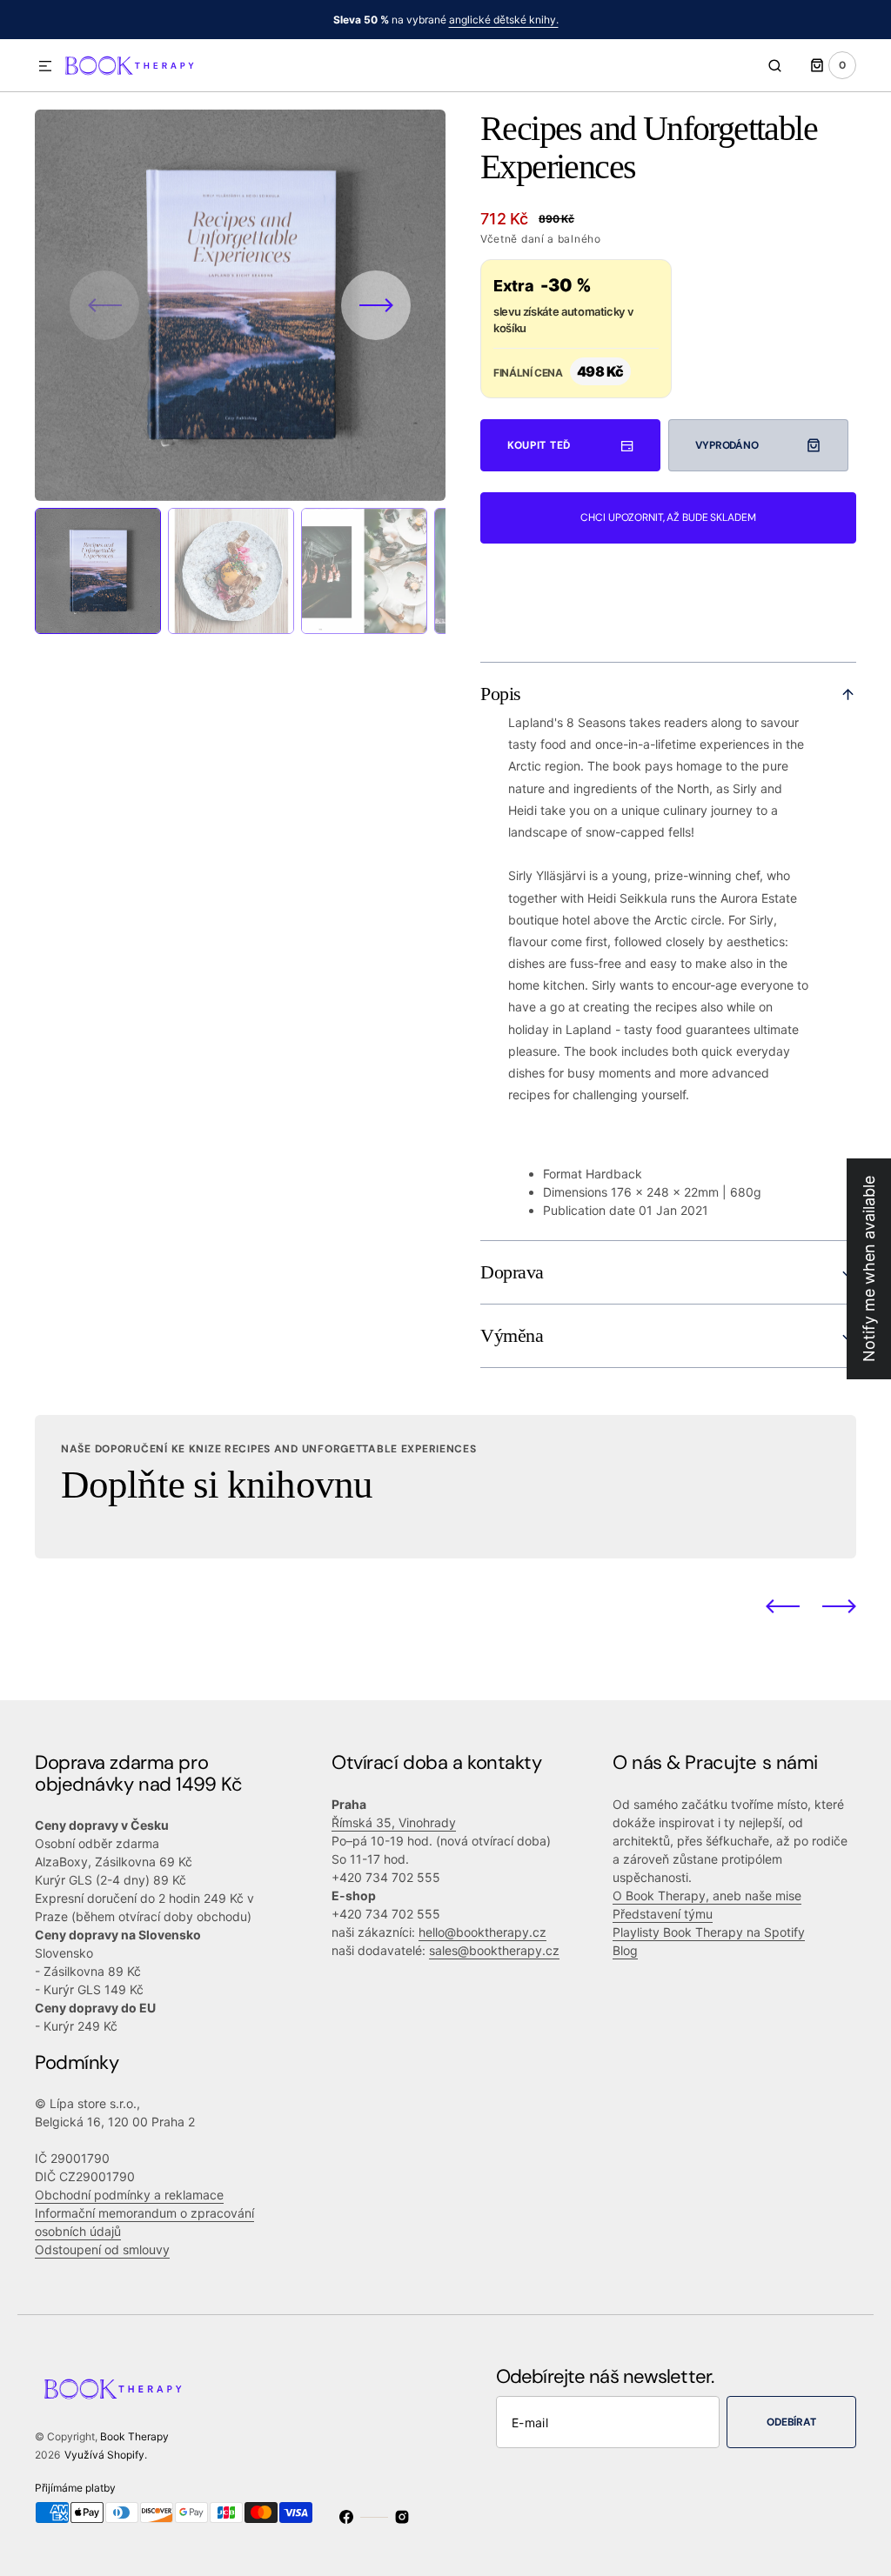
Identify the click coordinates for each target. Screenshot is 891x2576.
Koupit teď (539, 445)
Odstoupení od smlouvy (102, 2249)
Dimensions (575, 1192)
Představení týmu (663, 1914)
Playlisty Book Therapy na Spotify (709, 1932)
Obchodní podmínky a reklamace (129, 2195)
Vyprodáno (727, 445)
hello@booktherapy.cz (482, 1932)
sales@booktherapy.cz (494, 1950)
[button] (45, 67)
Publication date (589, 1210)
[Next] (839, 1606)
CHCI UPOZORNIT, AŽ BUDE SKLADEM (668, 517)
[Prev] (783, 1606)
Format (563, 1174)
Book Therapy (134, 2436)
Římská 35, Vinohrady (394, 1822)
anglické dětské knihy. (504, 20)
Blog (625, 1950)
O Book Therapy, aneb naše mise (707, 1895)
